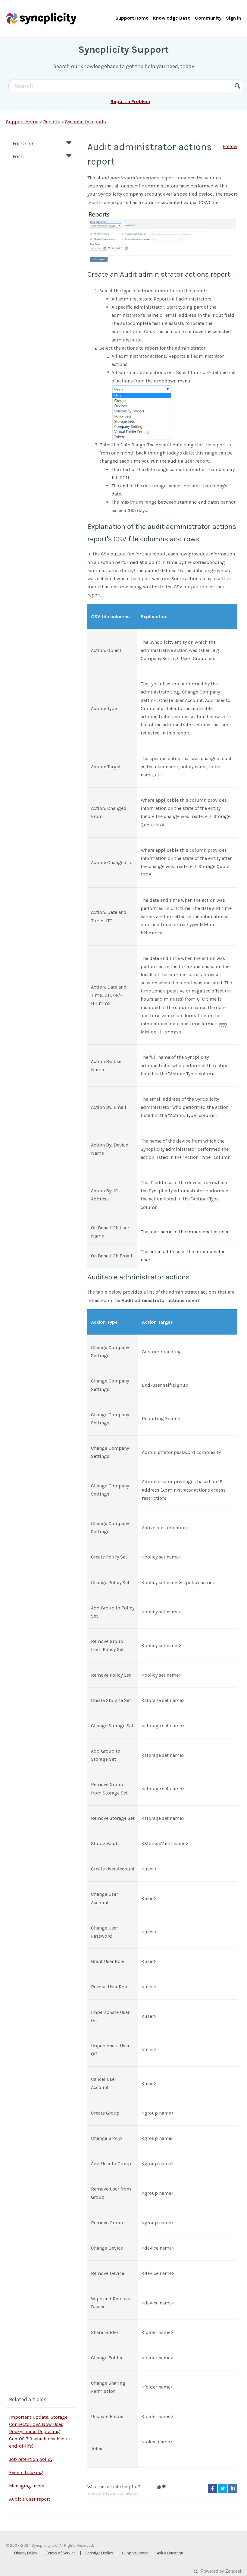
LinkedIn (233, 2488)
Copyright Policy (99, 2553)
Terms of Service (61, 2553)
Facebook (212, 2488)
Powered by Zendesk (222, 2571)
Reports (52, 122)
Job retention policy (31, 2459)
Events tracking (26, 2472)
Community (208, 18)
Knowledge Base (172, 18)
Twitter (223, 2488)
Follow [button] (230, 146)
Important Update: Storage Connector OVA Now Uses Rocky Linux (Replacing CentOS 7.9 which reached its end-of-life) (40, 2431)
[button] (159, 2487)
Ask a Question (170, 2553)
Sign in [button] (233, 18)
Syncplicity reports (86, 122)
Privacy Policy (26, 2553)
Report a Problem (130, 101)
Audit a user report (30, 2499)
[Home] (41, 18)
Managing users (27, 2486)
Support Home (132, 18)
